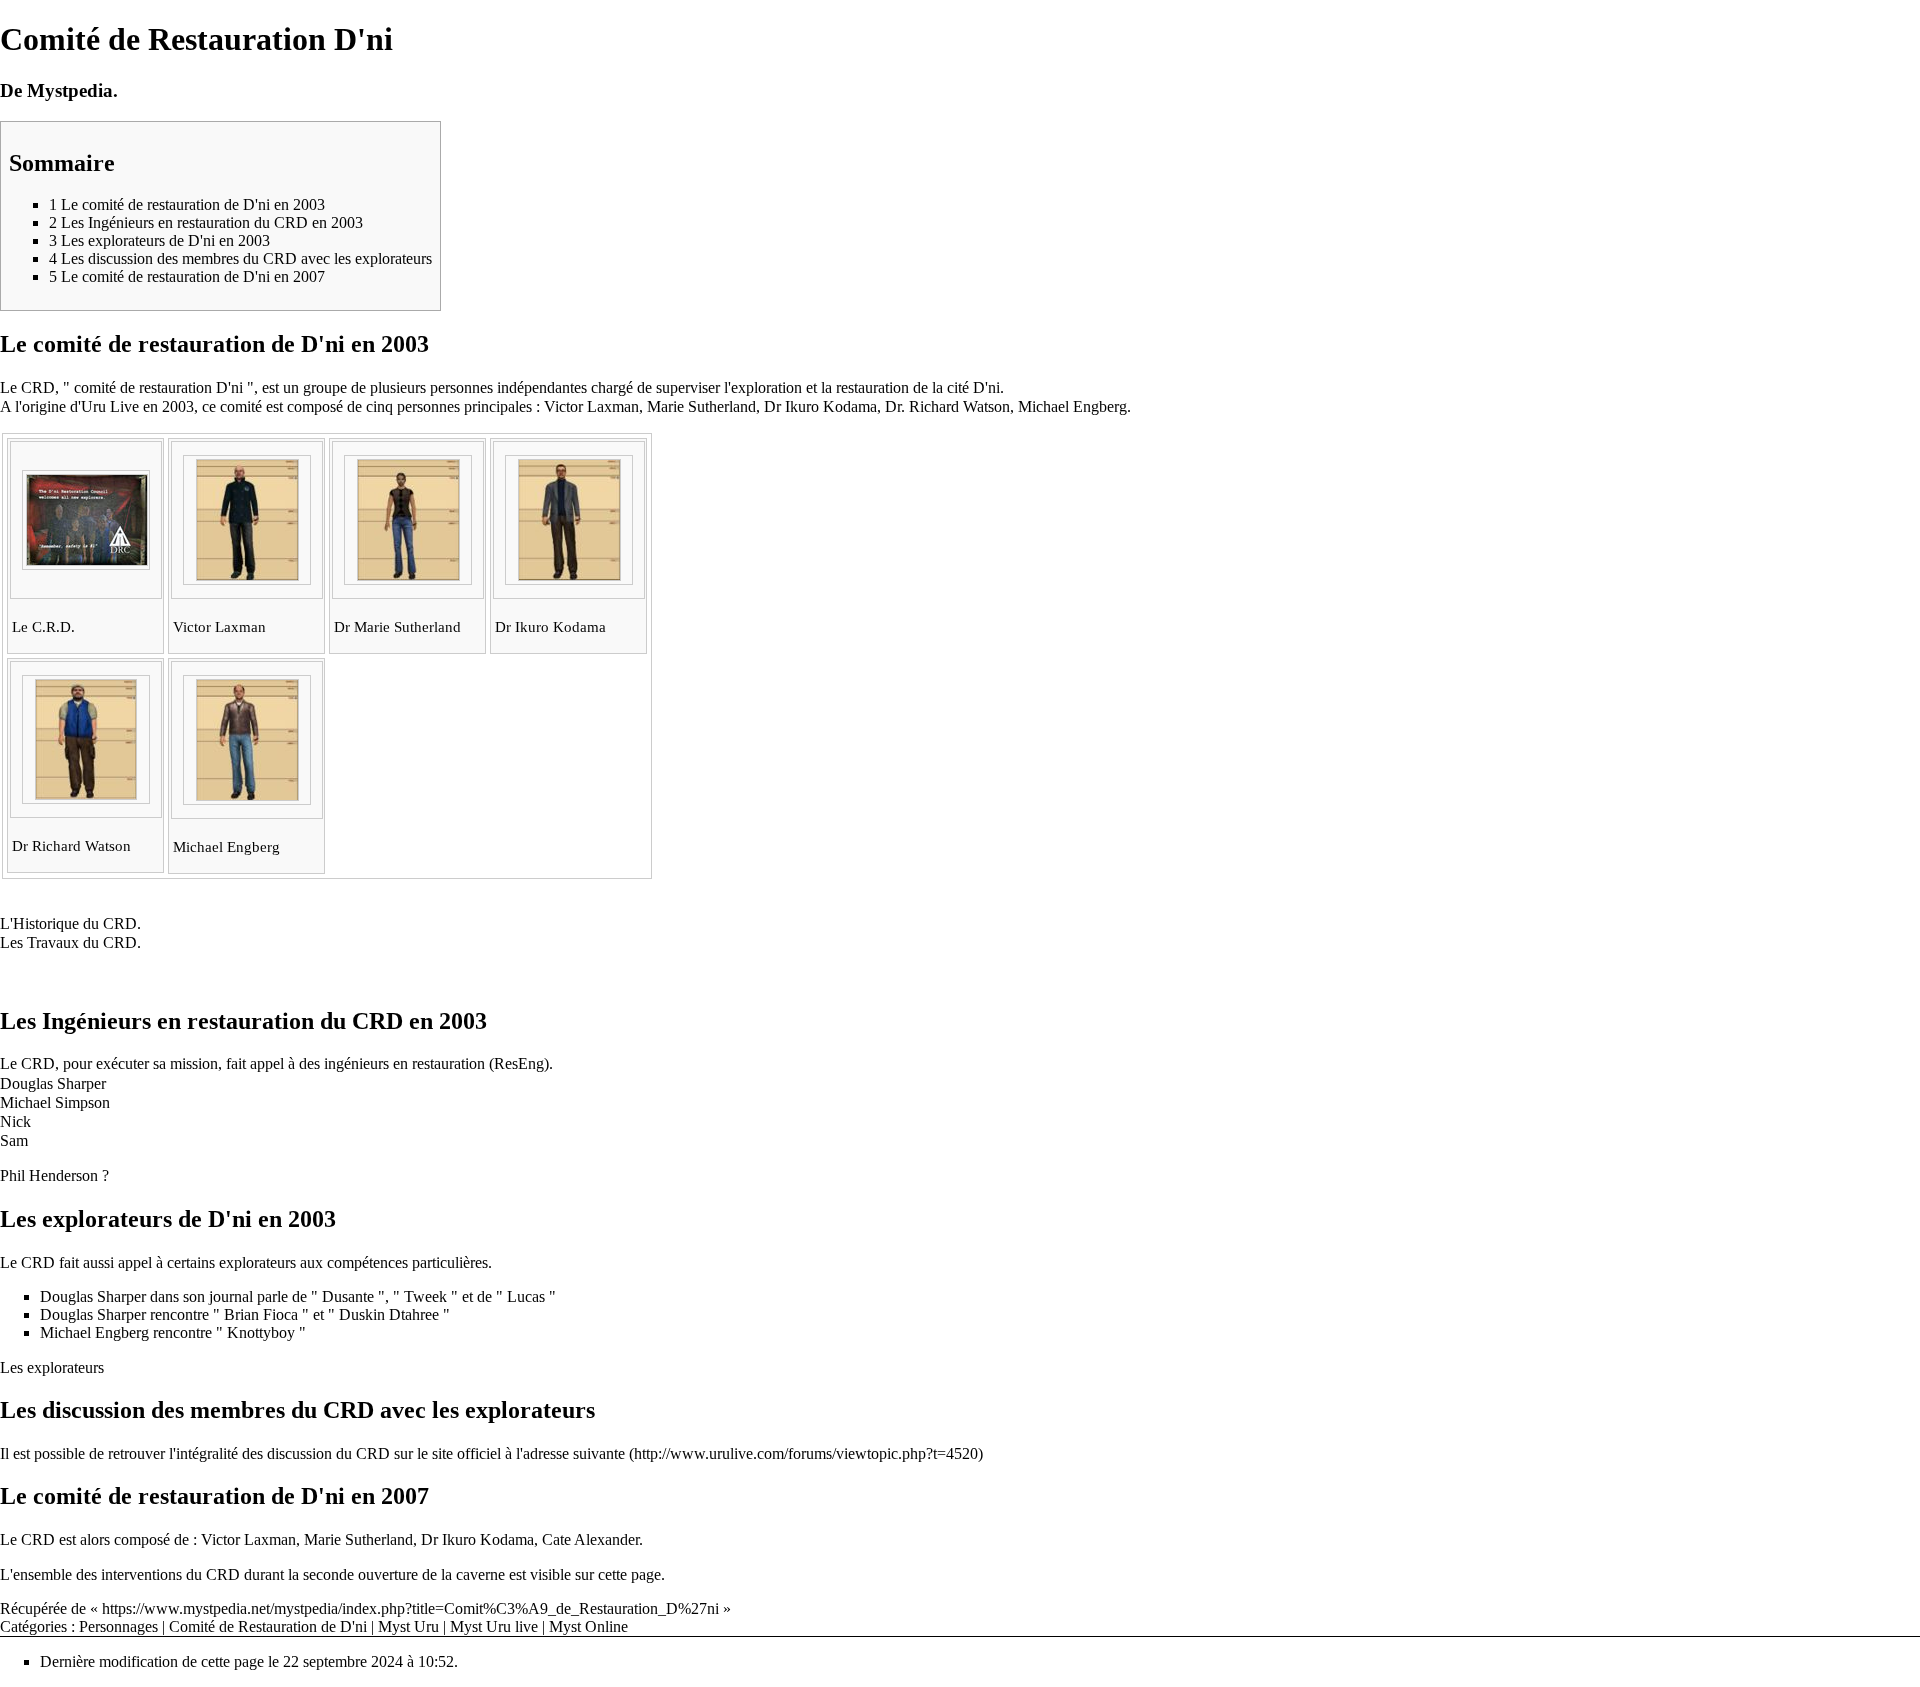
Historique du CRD (75, 923)
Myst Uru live (494, 1626)
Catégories (33, 1626)
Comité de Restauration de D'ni (268, 1626)
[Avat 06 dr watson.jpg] (86, 795)
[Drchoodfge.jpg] (87, 561)
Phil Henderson (49, 1175)
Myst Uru (408, 1626)
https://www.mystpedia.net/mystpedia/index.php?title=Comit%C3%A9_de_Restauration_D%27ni (410, 1608)
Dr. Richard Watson (947, 406)
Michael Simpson (55, 1102)
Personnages (118, 1626)
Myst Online (588, 1626)
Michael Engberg (1072, 406)
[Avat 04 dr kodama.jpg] (569, 576)
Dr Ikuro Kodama (820, 406)
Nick (15, 1121)
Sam (14, 1140)
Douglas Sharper (53, 1083)
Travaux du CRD (82, 942)
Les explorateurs (52, 1367)
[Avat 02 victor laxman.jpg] (247, 576)
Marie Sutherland (701, 406)
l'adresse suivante (570, 1453)
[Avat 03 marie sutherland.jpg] (408, 576)
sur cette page (618, 1574)
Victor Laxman (591, 406)
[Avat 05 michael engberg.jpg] (247, 796)
